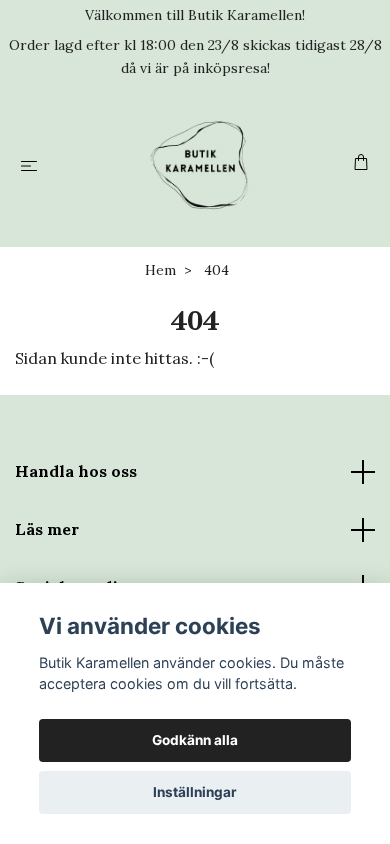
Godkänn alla (195, 740)
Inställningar (195, 792)
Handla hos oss (76, 471)
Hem (160, 270)
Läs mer (47, 529)
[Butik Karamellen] (199, 165)
